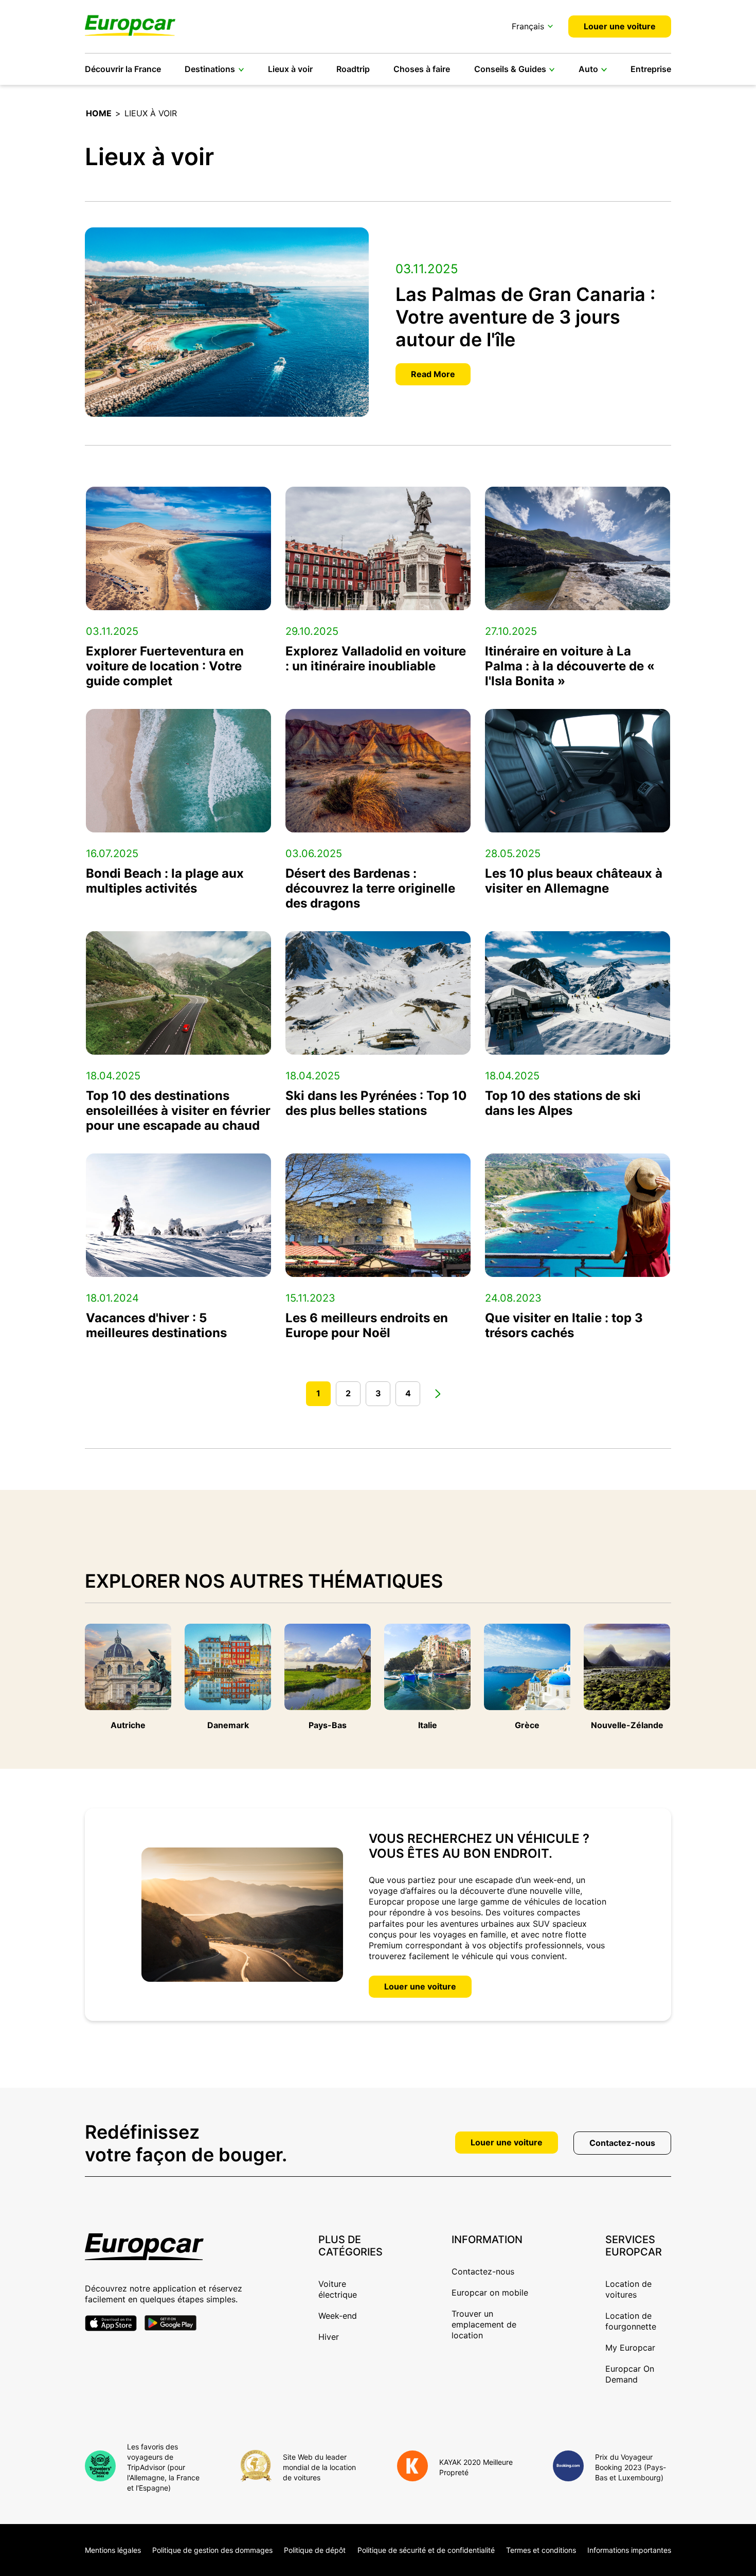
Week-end (338, 2316)
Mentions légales (113, 2550)
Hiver (329, 2337)
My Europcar (630, 2348)
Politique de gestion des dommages (212, 2550)
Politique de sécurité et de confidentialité (426, 2550)
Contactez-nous (622, 2143)
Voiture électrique (338, 2289)
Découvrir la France (123, 69)
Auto (588, 69)
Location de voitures (628, 2289)
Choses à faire (422, 69)
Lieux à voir (290, 69)
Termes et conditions (541, 2550)
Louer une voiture (620, 26)
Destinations (210, 69)
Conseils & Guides (510, 69)
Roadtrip (353, 69)
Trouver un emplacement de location (484, 2324)
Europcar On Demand (630, 2374)
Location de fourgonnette (631, 2321)
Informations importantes (629, 2550)
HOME (99, 113)
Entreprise (651, 69)
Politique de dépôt (315, 2550)
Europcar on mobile (490, 2293)
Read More (433, 374)
